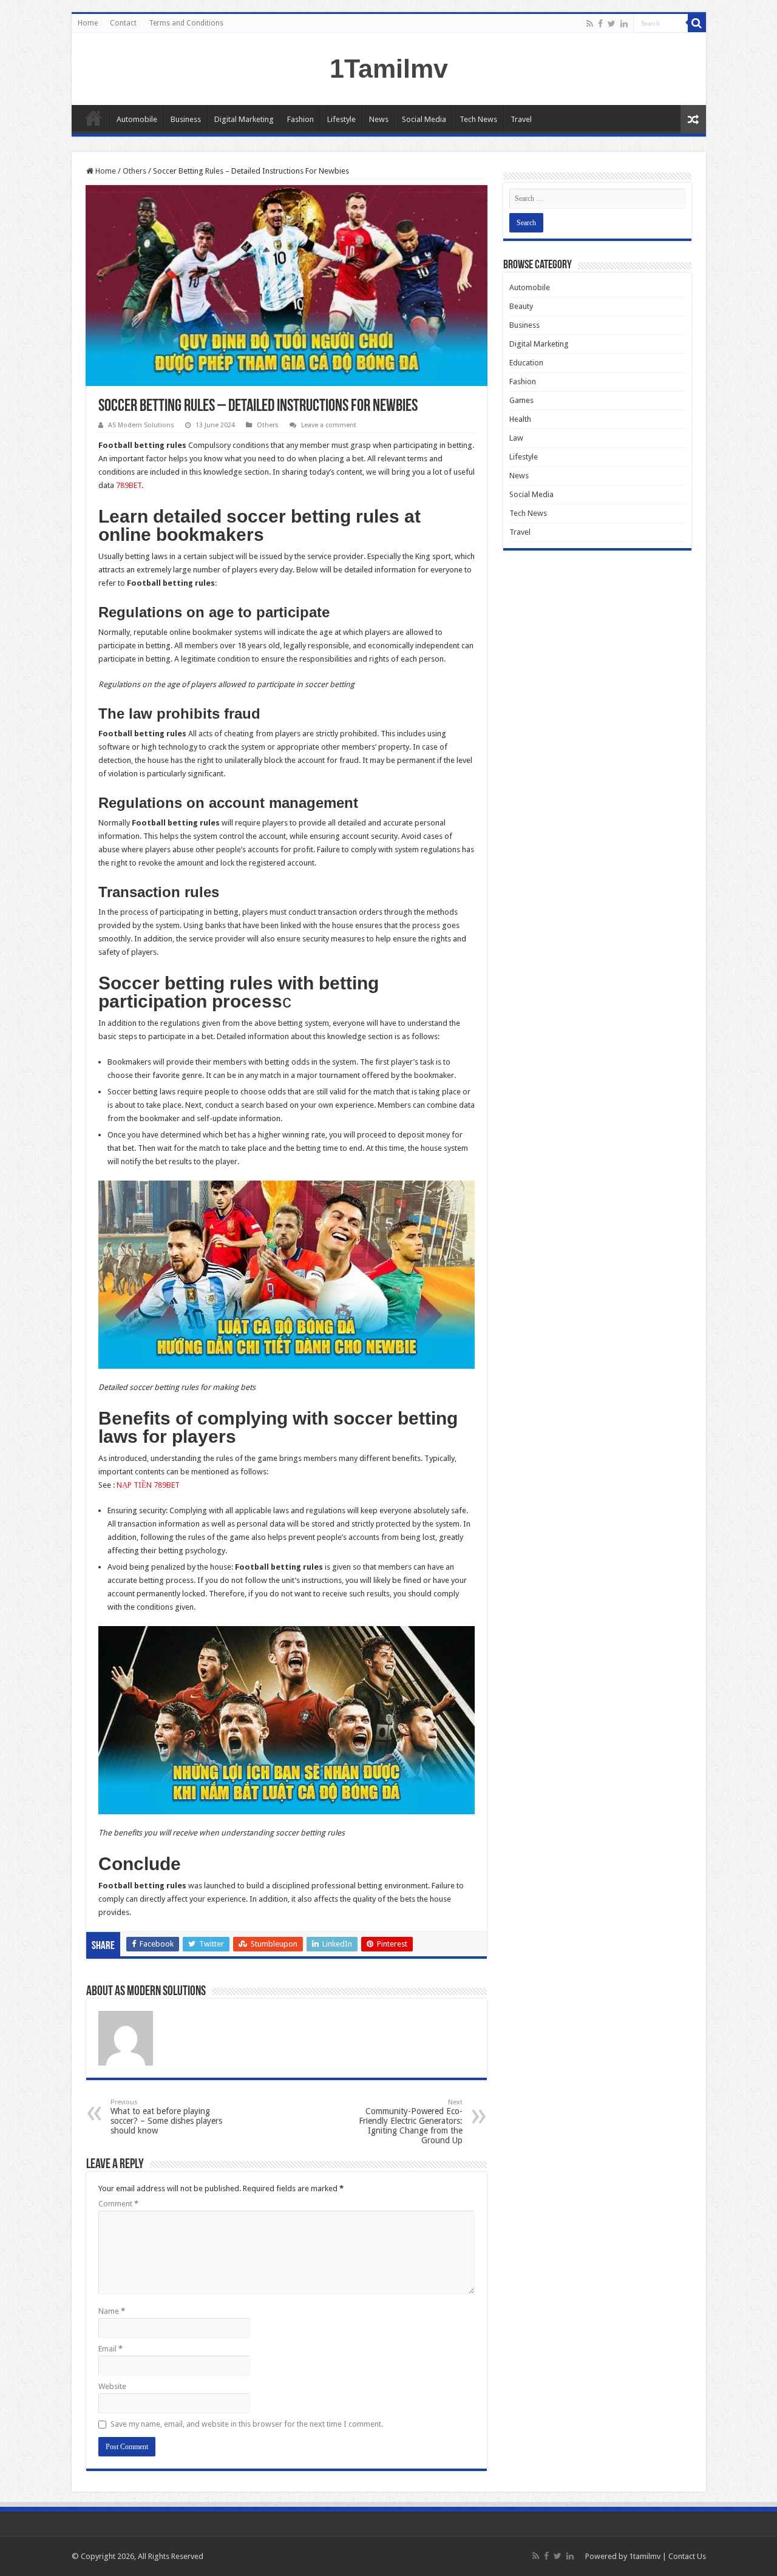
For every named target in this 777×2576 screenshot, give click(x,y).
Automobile (137, 119)
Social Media (424, 119)
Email (110, 2349)
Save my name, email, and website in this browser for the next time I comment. (247, 2424)
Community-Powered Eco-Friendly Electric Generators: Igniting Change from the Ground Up (411, 2122)
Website (112, 2386)
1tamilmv (645, 2556)
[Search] (697, 23)
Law (516, 438)
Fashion (300, 119)
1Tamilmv (389, 69)
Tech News (478, 119)
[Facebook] (600, 24)
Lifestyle (341, 119)
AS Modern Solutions (141, 425)
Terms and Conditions (186, 23)
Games (521, 400)
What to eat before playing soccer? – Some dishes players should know (166, 2117)
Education (526, 363)
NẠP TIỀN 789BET (148, 1485)
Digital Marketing (244, 119)
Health (520, 419)
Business (186, 119)
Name (112, 2311)
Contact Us (687, 2556)
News (379, 119)
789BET (129, 485)
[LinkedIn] (624, 24)
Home (88, 23)
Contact (123, 23)
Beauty (521, 306)
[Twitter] (612, 24)
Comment (118, 2204)
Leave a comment (329, 425)
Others (134, 171)
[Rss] (590, 24)
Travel (521, 119)
